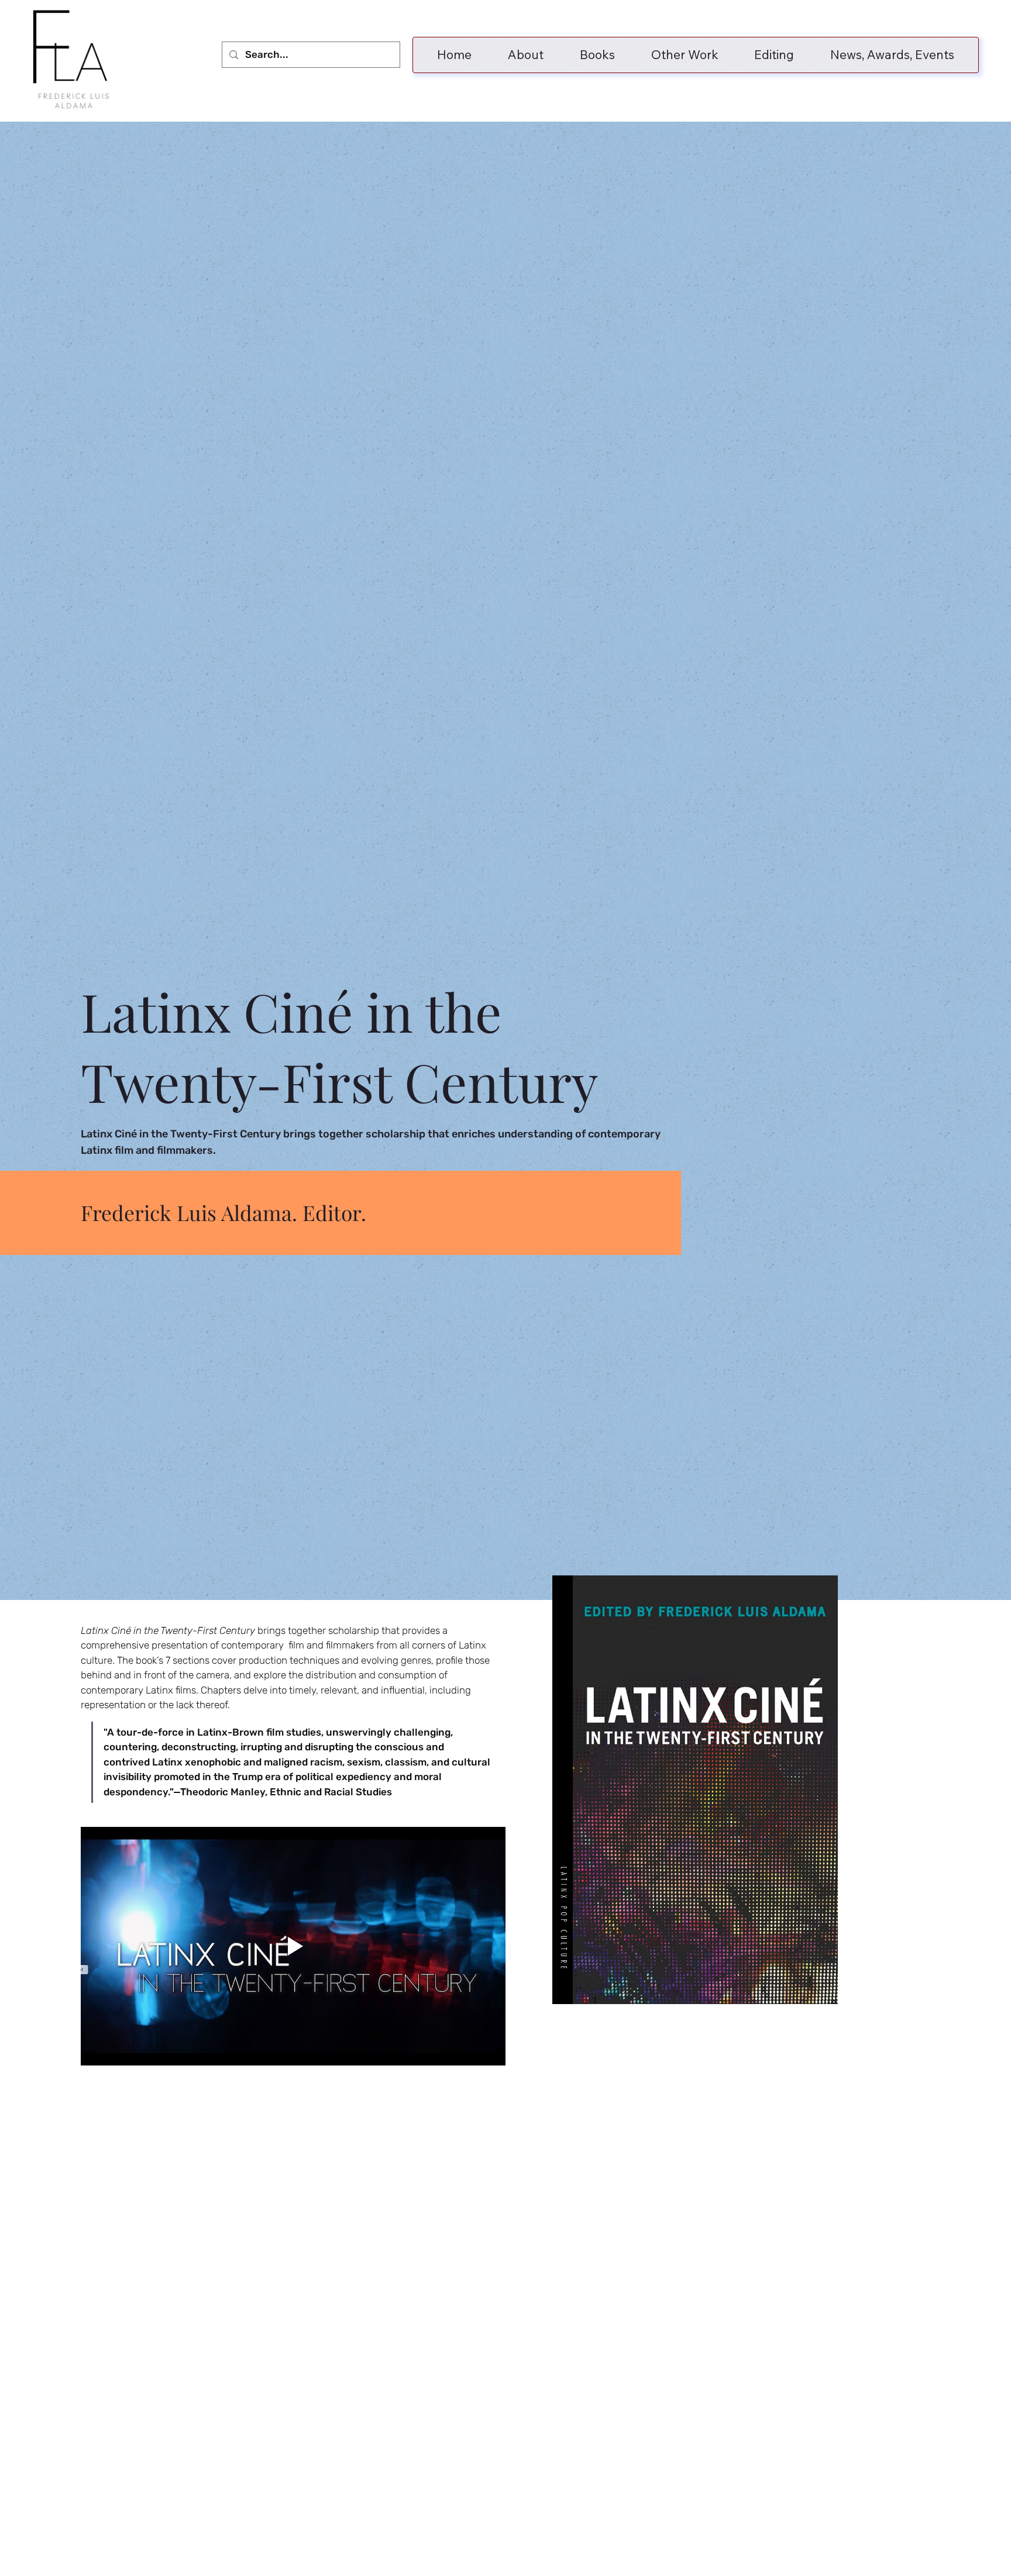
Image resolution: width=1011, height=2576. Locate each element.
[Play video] (293, 1946)
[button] (597, 55)
